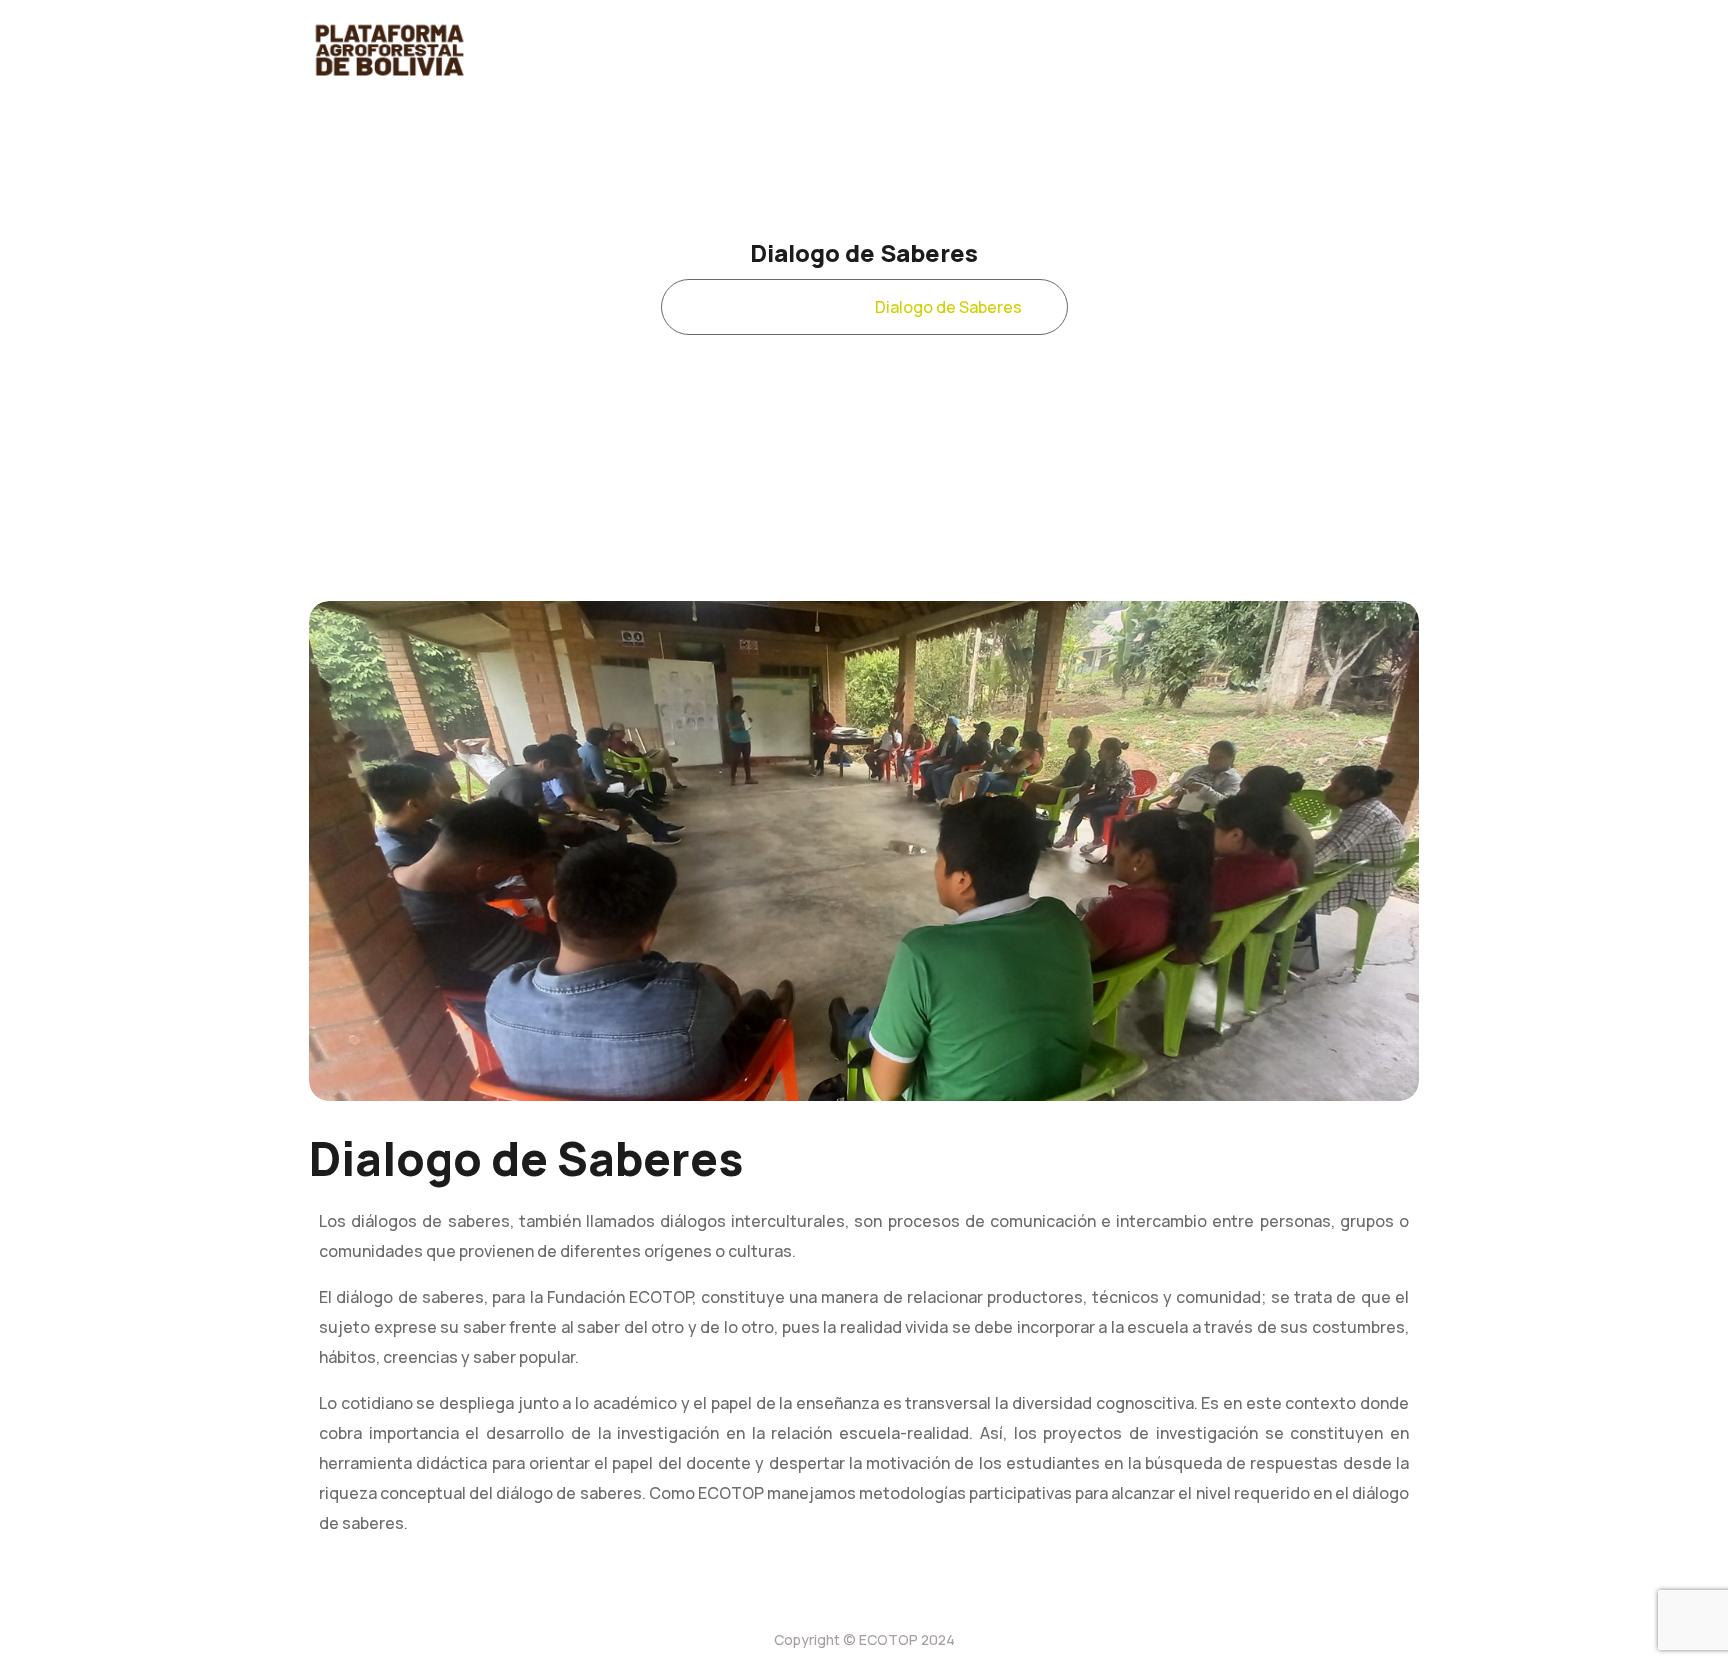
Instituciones (1263, 50)
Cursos (1015, 50)
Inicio (717, 307)
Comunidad (901, 50)
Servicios (806, 307)
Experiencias (615, 50)
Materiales (1126, 50)
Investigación (761, 50)
